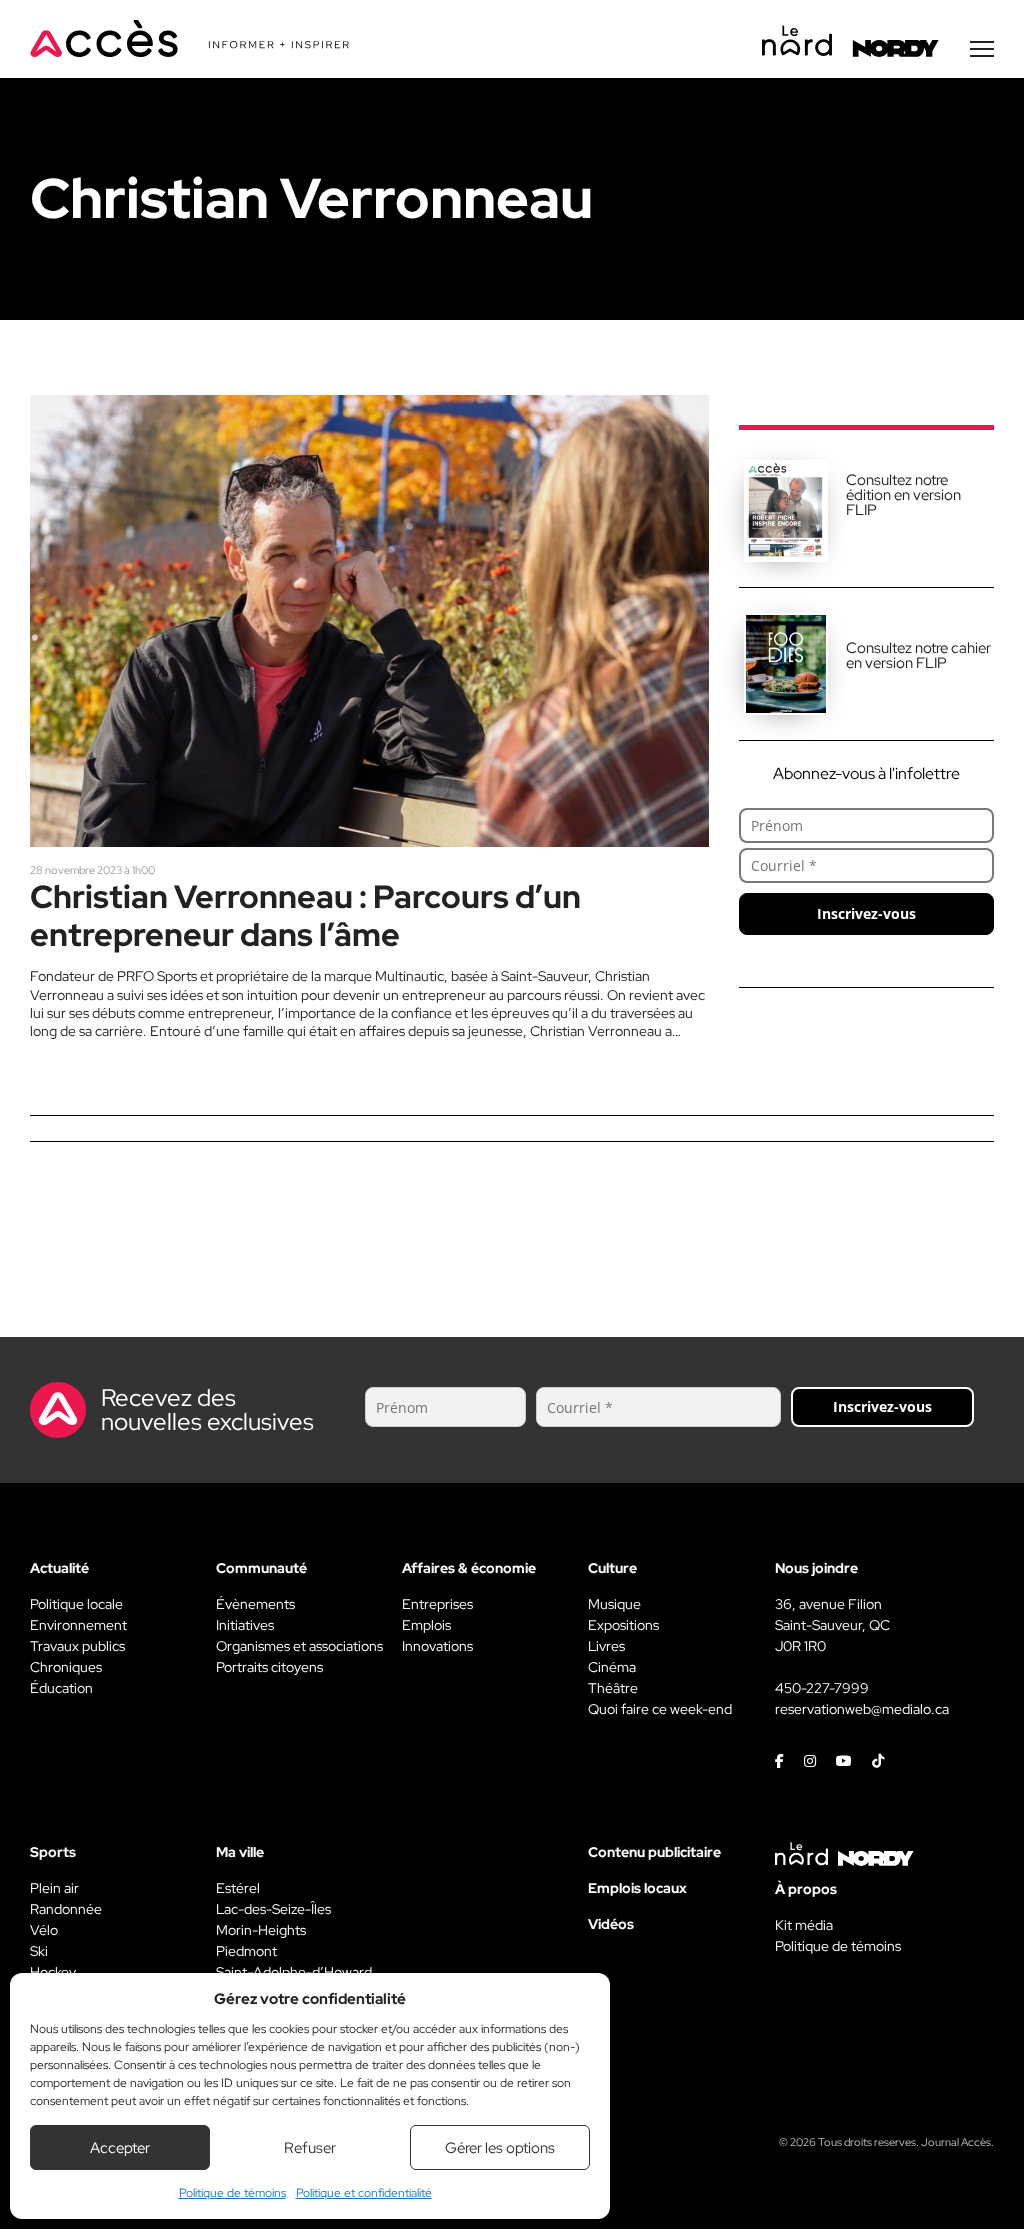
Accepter (120, 2148)
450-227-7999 (822, 1688)
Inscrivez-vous (866, 913)
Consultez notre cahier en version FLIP (918, 655)
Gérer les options (500, 2148)
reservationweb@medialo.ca (862, 1709)
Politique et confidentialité (364, 2193)
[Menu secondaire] (982, 49)
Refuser (310, 2148)
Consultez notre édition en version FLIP (903, 495)
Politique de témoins (232, 2193)
